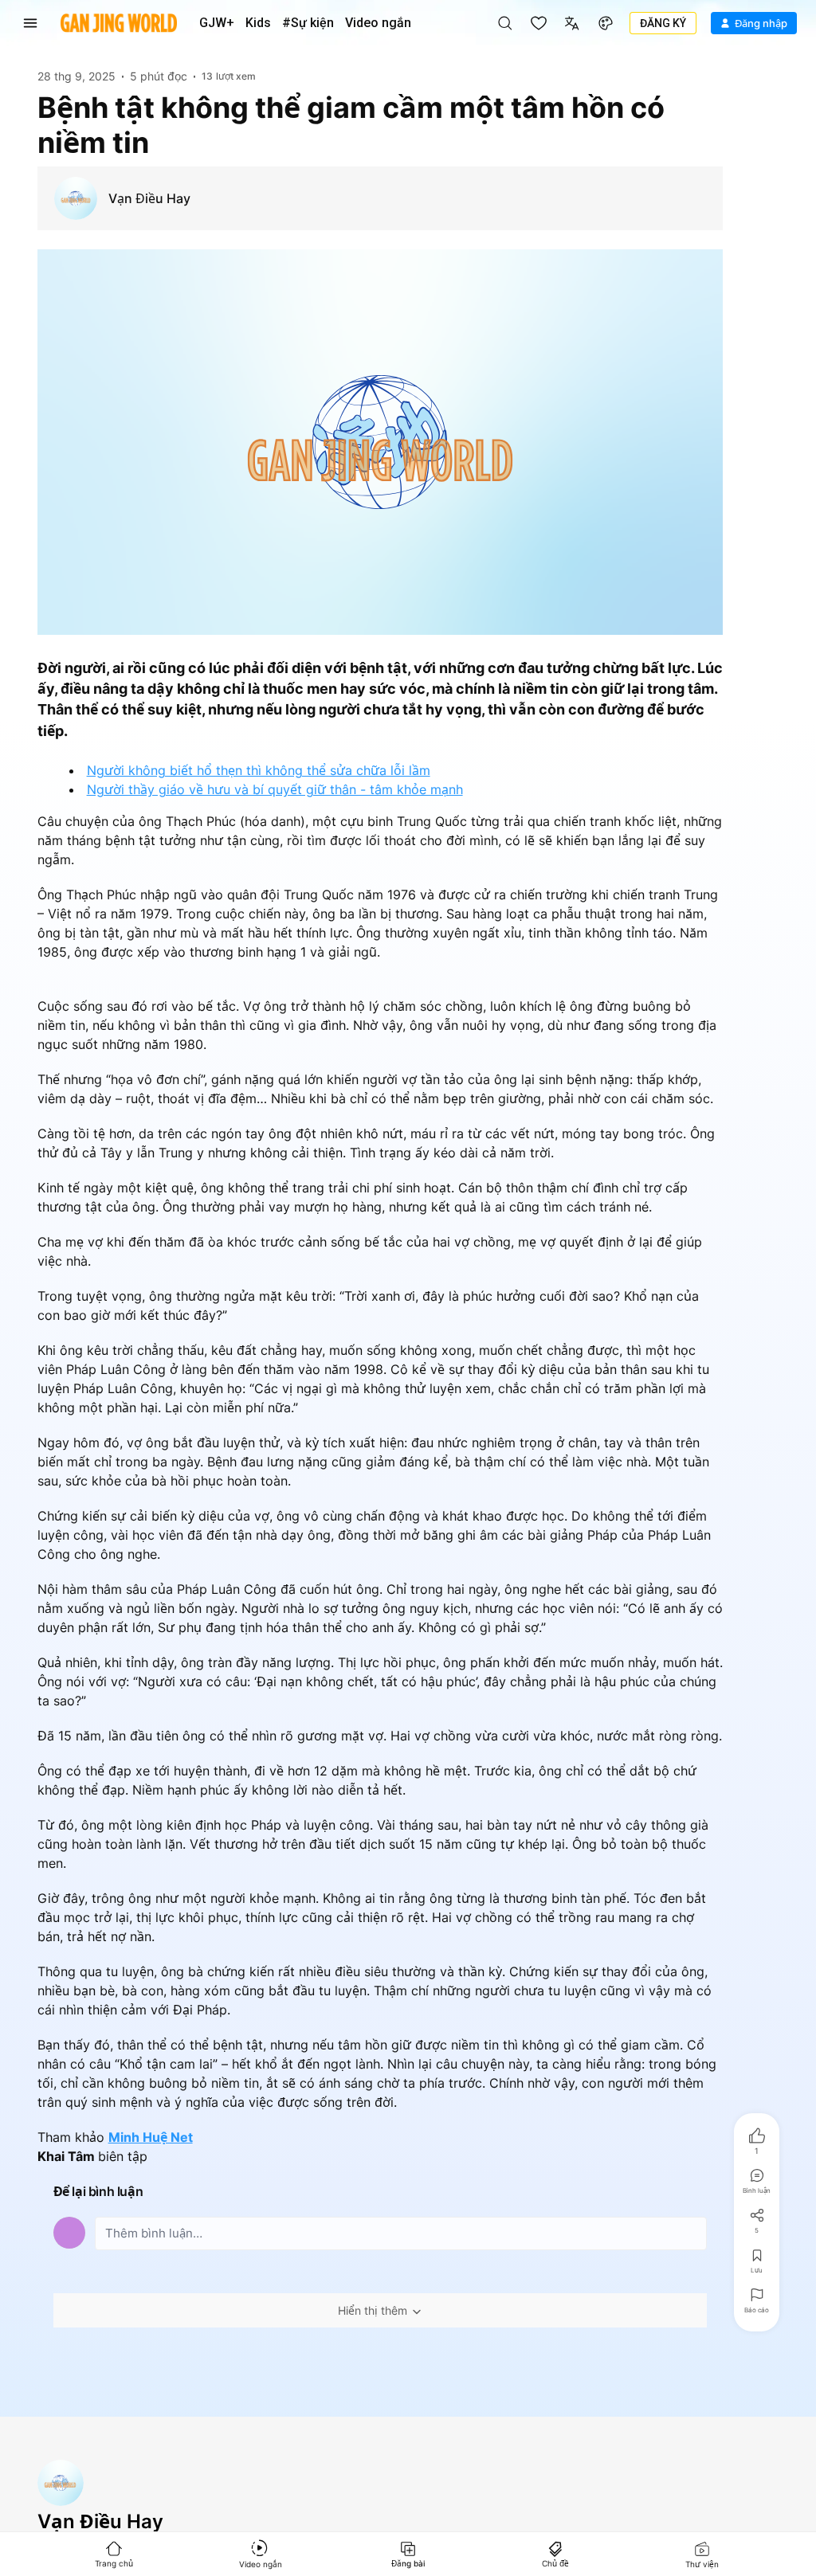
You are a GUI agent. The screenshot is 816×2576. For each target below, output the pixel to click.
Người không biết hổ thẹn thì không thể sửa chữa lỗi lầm (259, 770)
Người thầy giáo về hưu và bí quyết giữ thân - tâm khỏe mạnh (275, 789)
